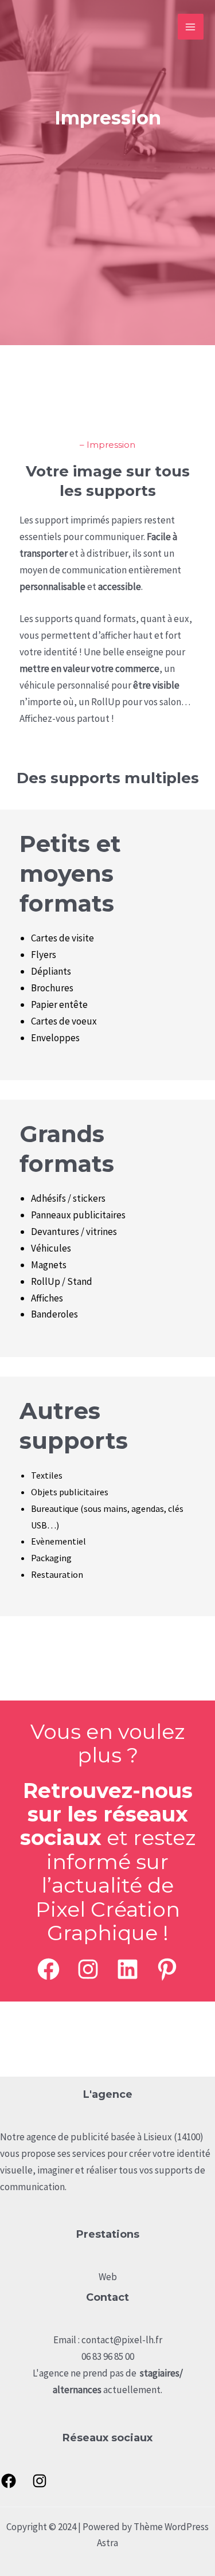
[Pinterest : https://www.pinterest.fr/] (167, 1969)
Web (108, 2277)
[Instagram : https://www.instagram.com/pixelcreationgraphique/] (88, 1969)
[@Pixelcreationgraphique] (48, 1969)
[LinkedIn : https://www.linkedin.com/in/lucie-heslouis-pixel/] (128, 1969)
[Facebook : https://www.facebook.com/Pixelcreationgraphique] (9, 2481)
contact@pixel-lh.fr (122, 2340)
